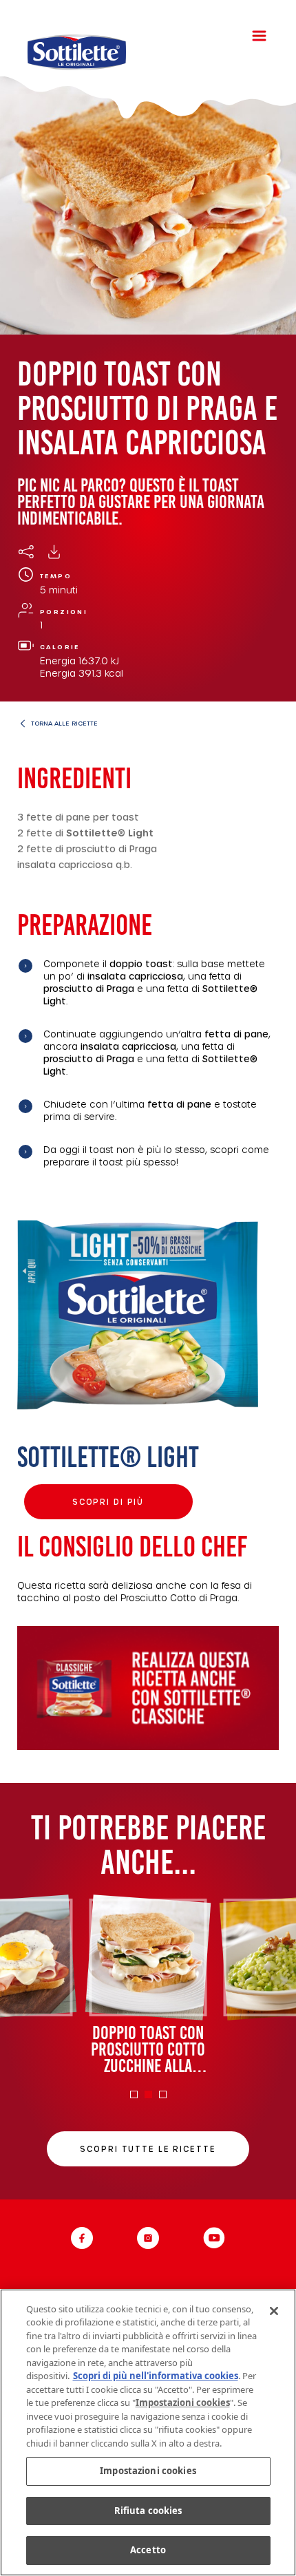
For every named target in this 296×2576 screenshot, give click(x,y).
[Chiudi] (274, 2311)
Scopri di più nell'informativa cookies (156, 2376)
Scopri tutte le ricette (148, 2149)
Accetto (148, 2550)
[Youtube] (214, 2238)
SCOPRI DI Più (108, 1502)
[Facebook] (82, 2238)
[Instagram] (148, 2238)
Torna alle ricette (64, 723)
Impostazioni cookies (148, 2471)
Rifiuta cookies (148, 2511)
